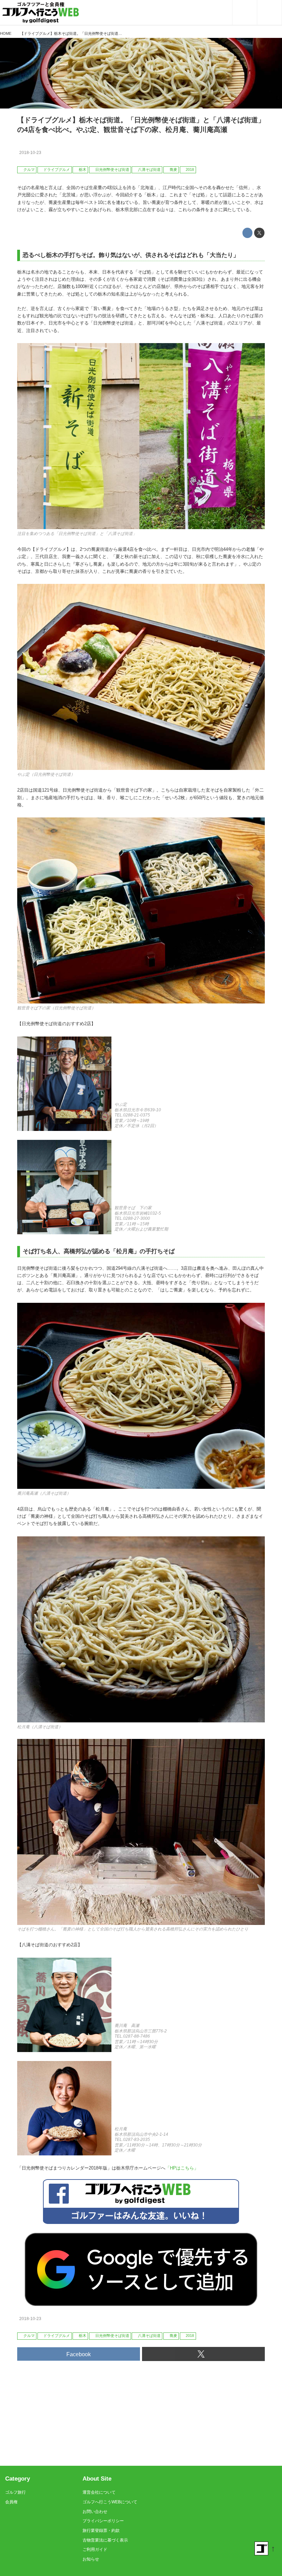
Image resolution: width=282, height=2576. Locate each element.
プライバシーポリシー (103, 2521)
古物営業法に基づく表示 (105, 2540)
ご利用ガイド (95, 2549)
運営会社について (99, 2492)
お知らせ (91, 2559)
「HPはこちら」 (182, 2168)
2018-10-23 (30, 153)
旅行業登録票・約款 (101, 2531)
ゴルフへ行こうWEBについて (110, 2502)
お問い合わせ (95, 2512)
